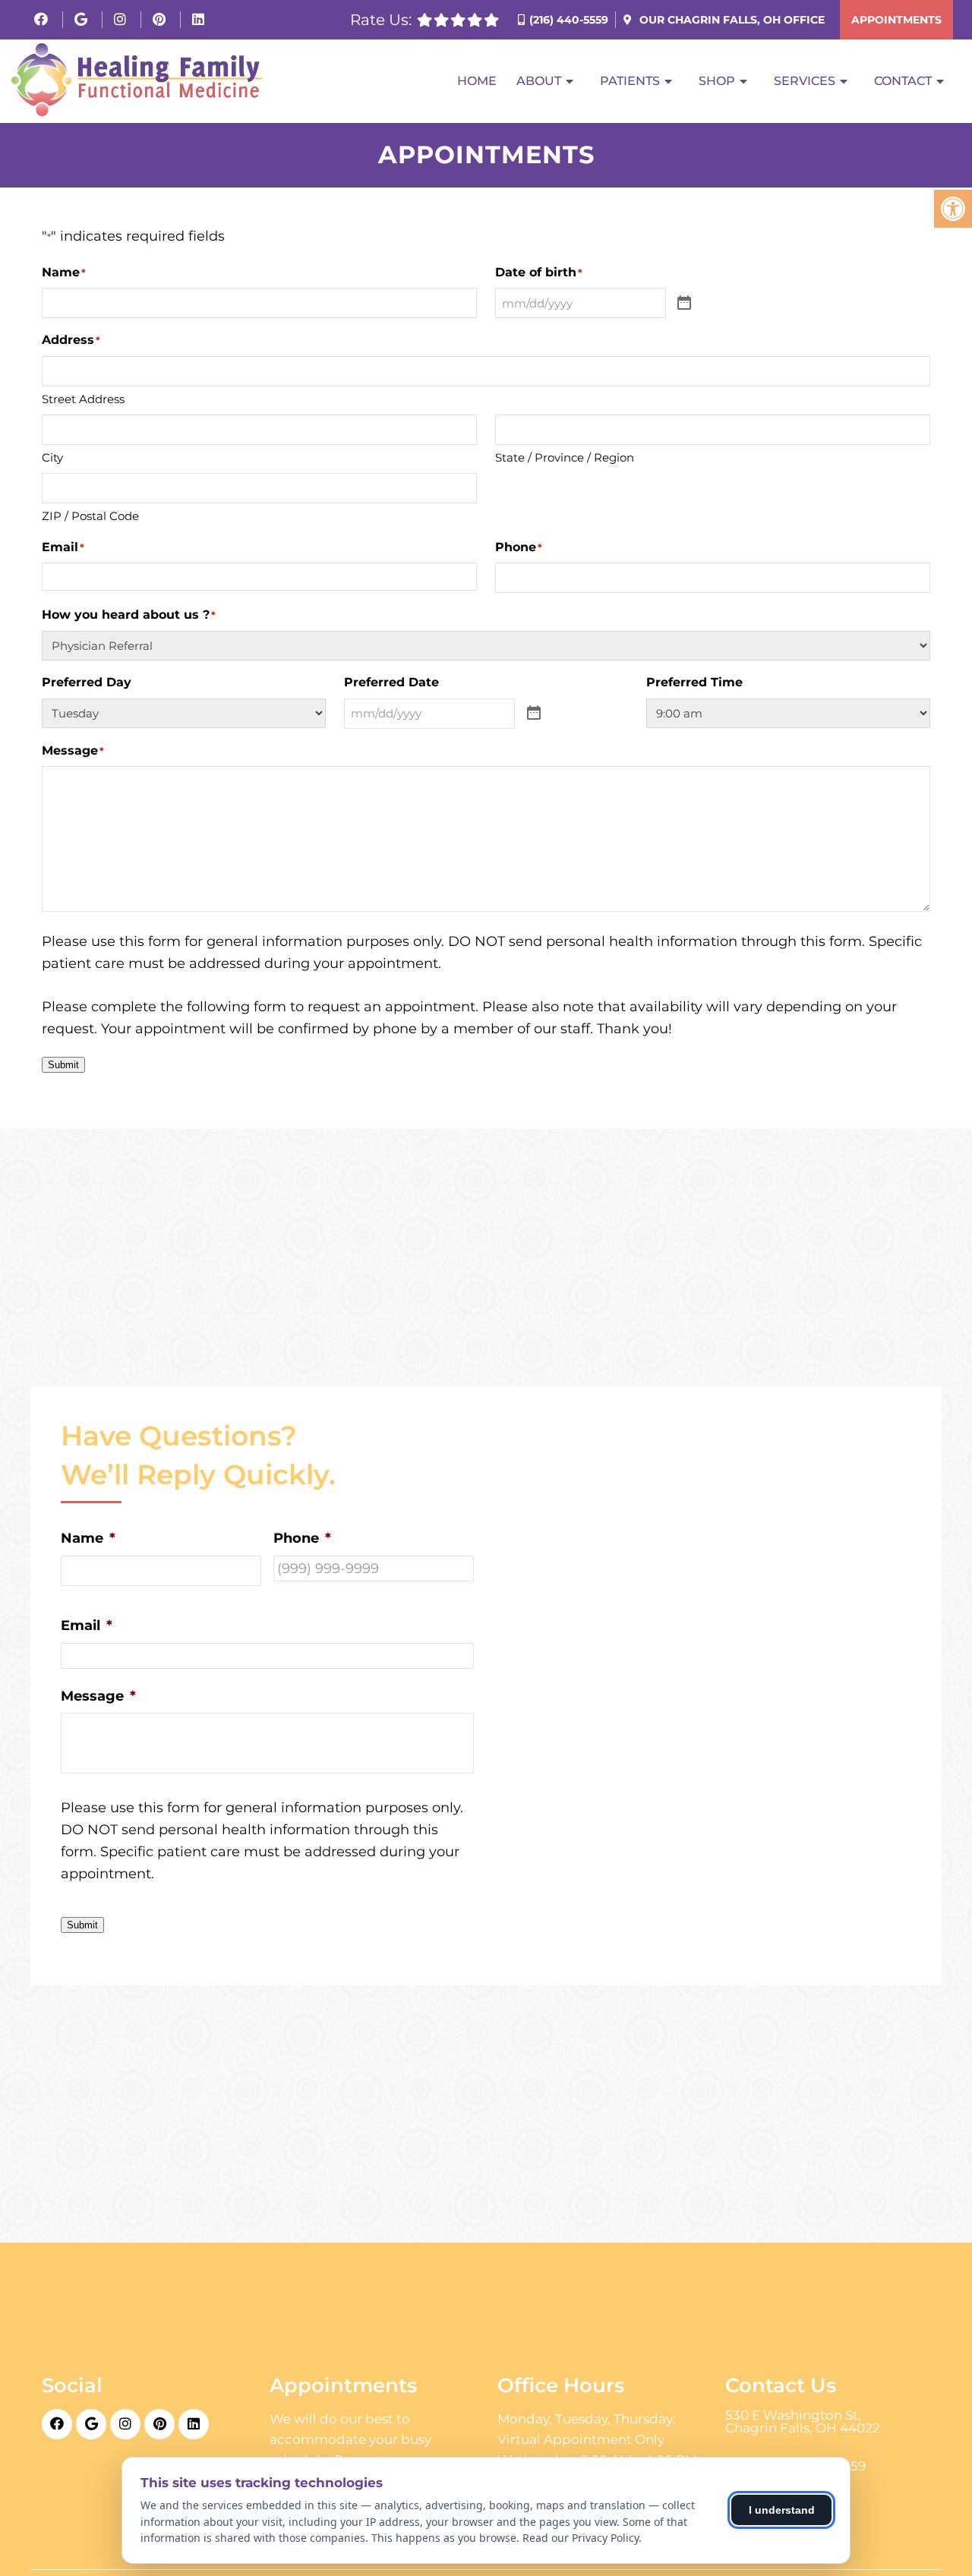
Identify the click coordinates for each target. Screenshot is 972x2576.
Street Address (83, 399)
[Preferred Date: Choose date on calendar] (534, 713)
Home (477, 81)
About (539, 81)
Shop (717, 81)
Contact (903, 81)
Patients (630, 81)
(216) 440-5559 (569, 20)
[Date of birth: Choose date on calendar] (684, 303)
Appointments (896, 20)
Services (805, 81)
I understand (782, 2510)
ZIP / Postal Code (90, 516)
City (52, 457)
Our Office (731, 20)
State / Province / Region (565, 457)
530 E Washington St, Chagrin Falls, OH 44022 (803, 2422)
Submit (63, 1065)
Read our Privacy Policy (581, 2538)
